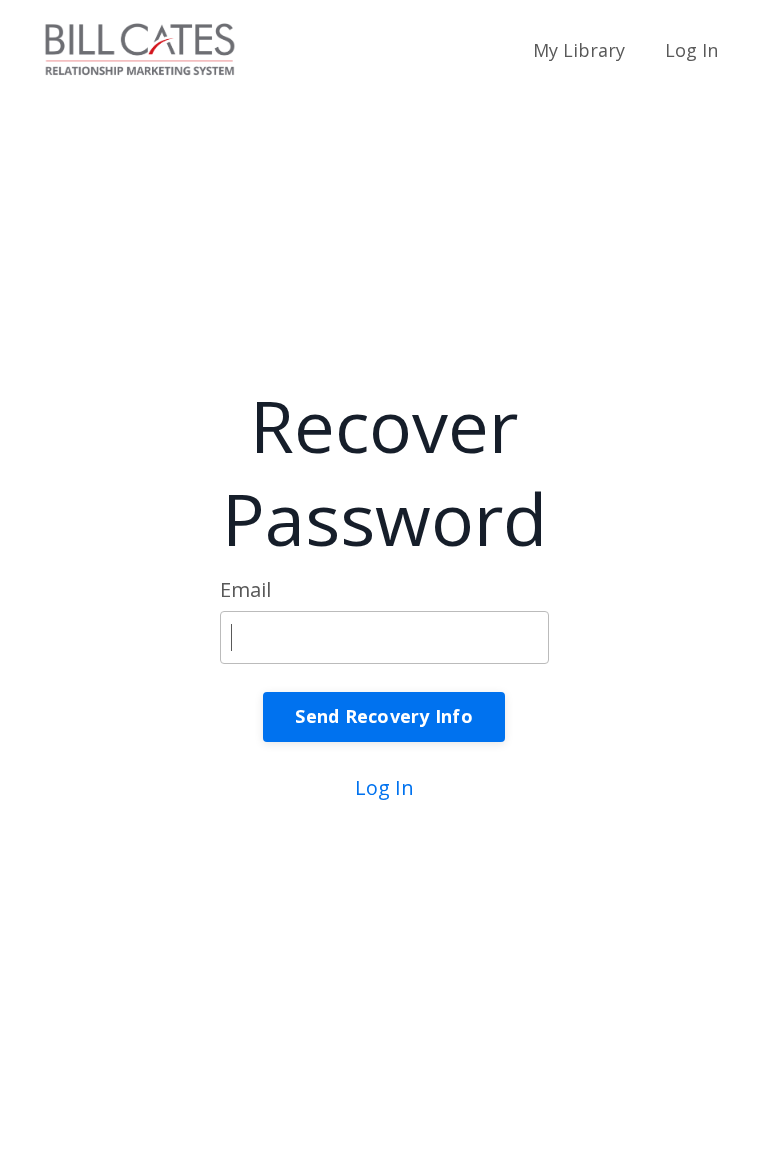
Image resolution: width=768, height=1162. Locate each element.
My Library (579, 50)
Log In (691, 50)
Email (245, 589)
